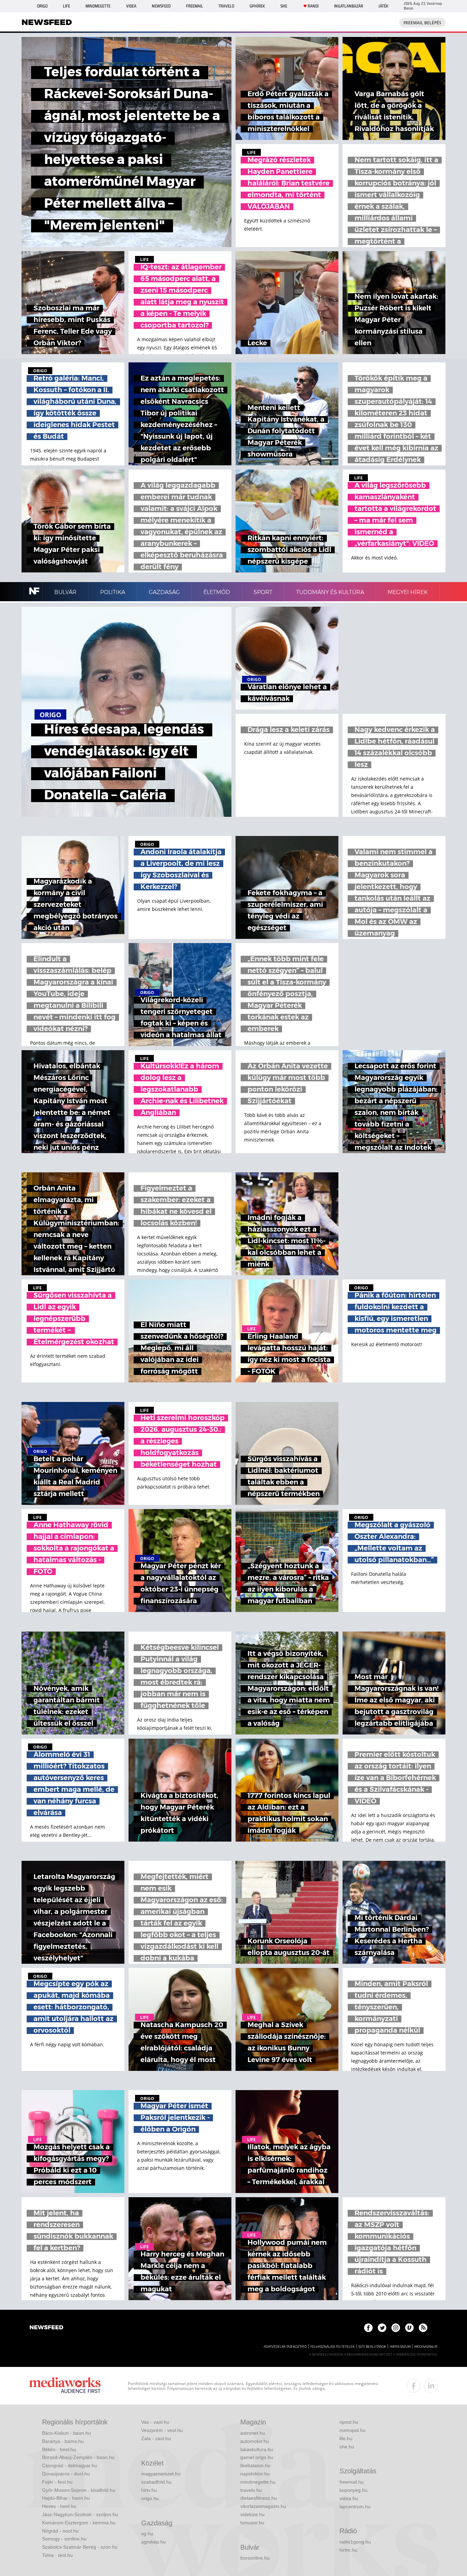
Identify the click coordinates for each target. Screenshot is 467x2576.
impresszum (400, 2347)
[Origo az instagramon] (396, 2328)
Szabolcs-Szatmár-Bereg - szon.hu (80, 2547)
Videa (131, 6)
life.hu (346, 2438)
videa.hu (349, 2498)
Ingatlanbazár (349, 6)
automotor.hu (255, 2441)
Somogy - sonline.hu (64, 2539)
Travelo (226, 6)
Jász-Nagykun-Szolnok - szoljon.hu (80, 2514)
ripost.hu (349, 2422)
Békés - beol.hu (59, 2449)
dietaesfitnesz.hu (259, 2498)
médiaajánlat (426, 2347)
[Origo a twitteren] (382, 2328)
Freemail (195, 6)
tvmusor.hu (252, 2523)
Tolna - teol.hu (57, 2555)
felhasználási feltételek (332, 2347)
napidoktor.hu (255, 2474)
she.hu (347, 2447)
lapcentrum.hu (355, 2507)
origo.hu (150, 2498)
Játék (383, 6)
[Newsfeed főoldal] (46, 2328)
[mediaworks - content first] (65, 2386)
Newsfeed (161, 6)
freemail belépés (422, 23)
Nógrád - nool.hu (60, 2531)
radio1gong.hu (355, 2542)
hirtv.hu (149, 2490)
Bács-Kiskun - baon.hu (66, 2433)
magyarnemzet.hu (161, 2474)
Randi (313, 6)
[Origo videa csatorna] (409, 2328)
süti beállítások (372, 2347)
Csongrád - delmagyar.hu (70, 2465)
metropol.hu (352, 2430)
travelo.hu (251, 2490)
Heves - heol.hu (59, 2506)
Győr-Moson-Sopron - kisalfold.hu (79, 2490)
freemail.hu (352, 2482)
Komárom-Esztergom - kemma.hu (79, 2523)
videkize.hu (252, 2514)
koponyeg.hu (353, 2490)
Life (66, 6)
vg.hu (147, 2534)
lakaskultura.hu (257, 2449)
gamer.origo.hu (257, 2457)
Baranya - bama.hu (63, 2441)
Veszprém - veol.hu (162, 2430)
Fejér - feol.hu (57, 2482)
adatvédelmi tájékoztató (285, 2347)
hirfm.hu (348, 2550)
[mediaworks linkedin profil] (431, 2386)
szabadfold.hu (156, 2482)
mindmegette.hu (258, 2482)
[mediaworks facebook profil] (414, 2386)
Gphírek (257, 6)
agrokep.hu (154, 2542)
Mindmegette (98, 6)
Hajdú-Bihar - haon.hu (66, 2498)
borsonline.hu (255, 2558)
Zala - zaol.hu (156, 2438)
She (284, 6)
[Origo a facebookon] (368, 2328)
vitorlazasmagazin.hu (263, 2506)
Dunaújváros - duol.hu (66, 2474)
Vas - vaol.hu (155, 2422)
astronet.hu (253, 2433)
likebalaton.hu (255, 2465)
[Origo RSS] (423, 2328)
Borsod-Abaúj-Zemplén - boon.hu (78, 2457)
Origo (42, 6)
